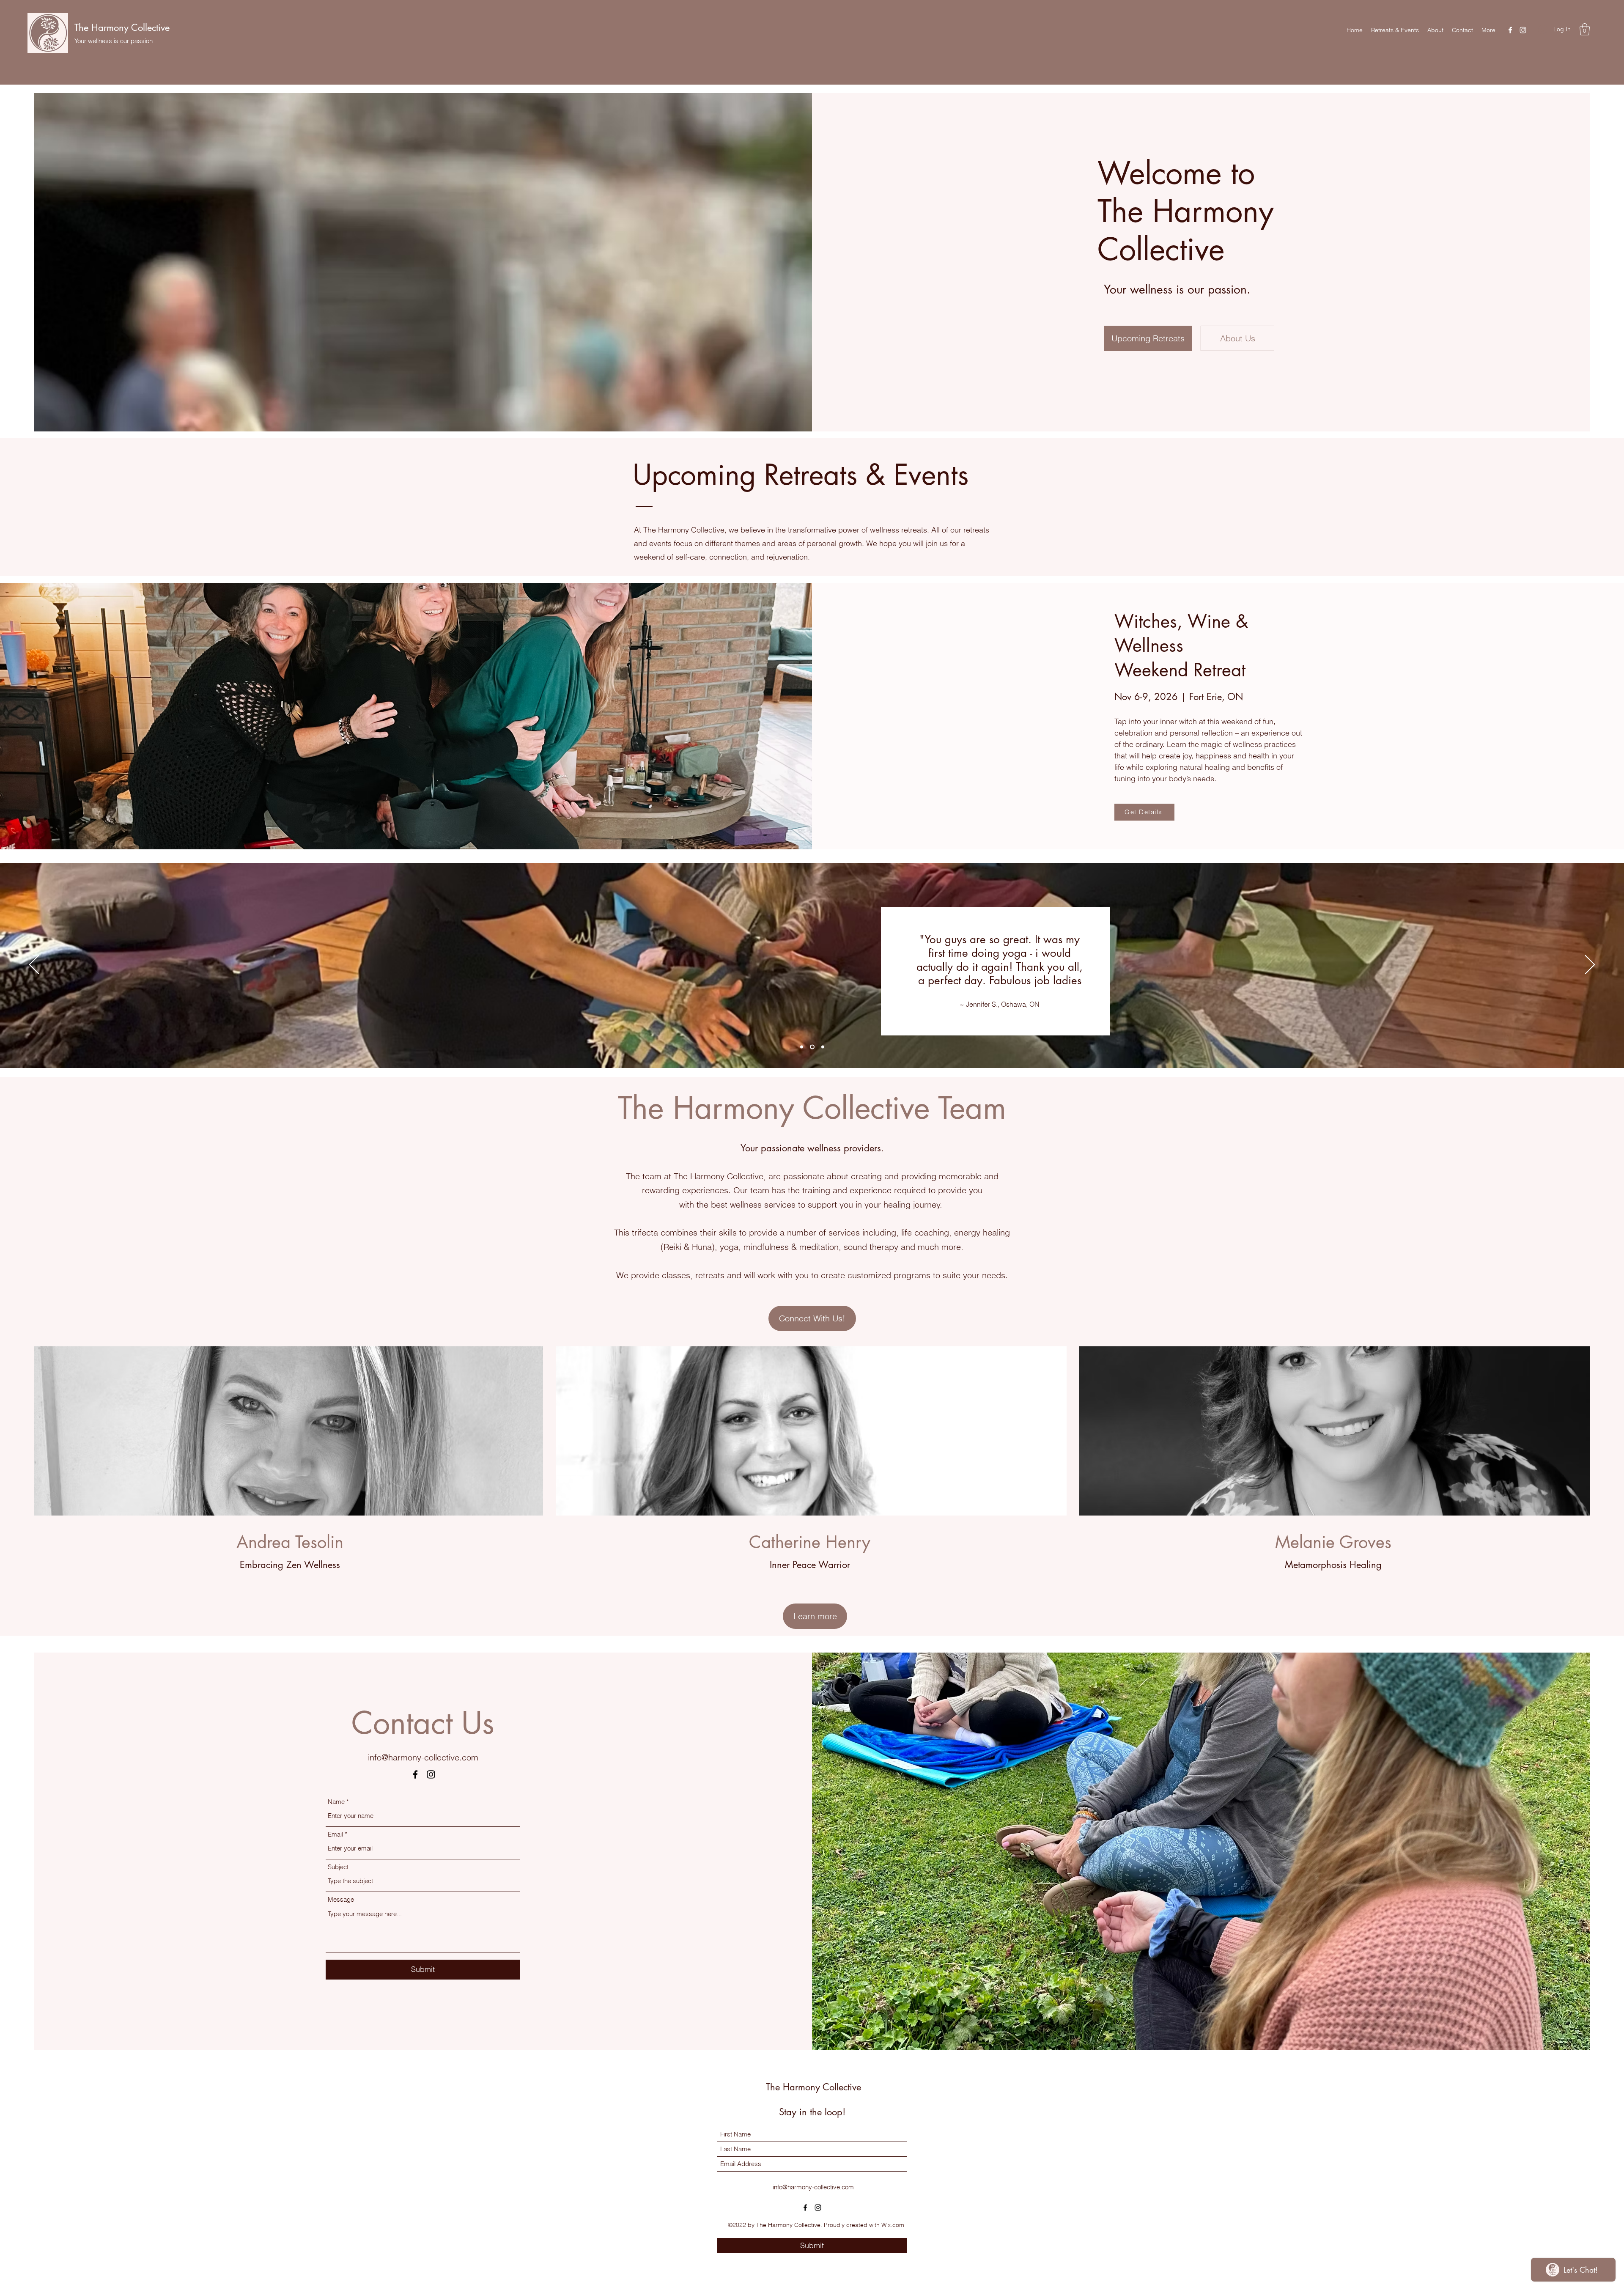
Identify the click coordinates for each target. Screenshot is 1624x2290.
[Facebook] (1510, 30)
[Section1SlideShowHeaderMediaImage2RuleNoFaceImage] (813, 1047)
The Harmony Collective (122, 27)
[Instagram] (1523, 30)
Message (341, 1899)
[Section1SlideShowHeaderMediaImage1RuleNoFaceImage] (802, 1047)
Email (335, 1834)
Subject (338, 1867)
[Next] (1590, 965)
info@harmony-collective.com (423, 1757)
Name (336, 1802)
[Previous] (34, 965)
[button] (1585, 29)
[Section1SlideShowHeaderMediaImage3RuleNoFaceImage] (823, 1047)
